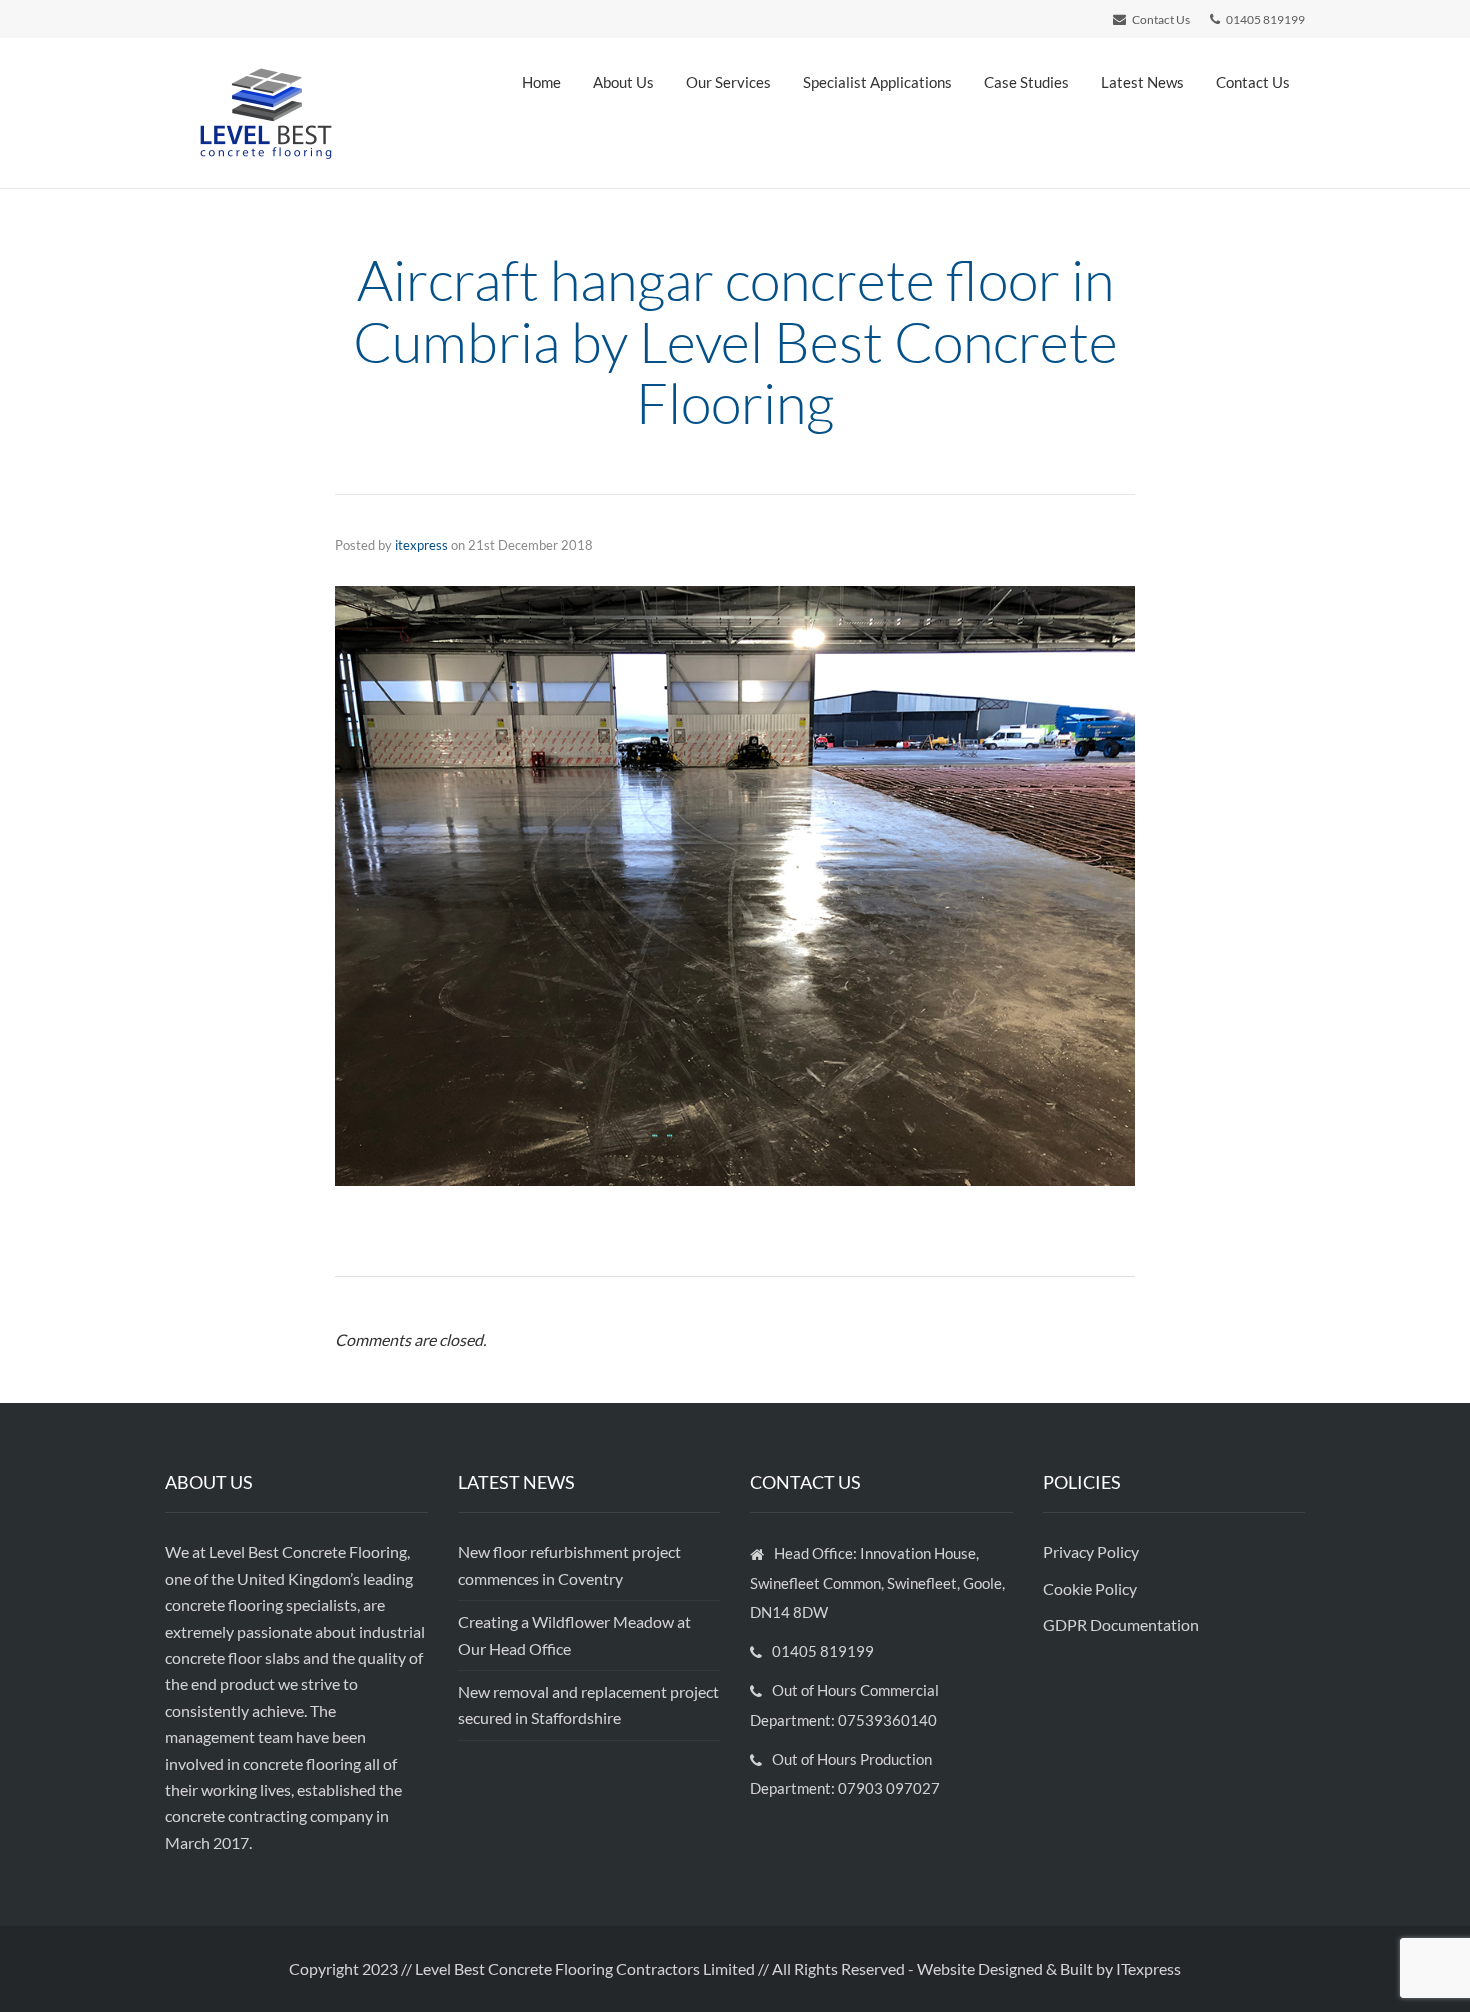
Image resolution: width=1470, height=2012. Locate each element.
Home (541, 82)
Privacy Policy (1092, 1551)
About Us (623, 82)
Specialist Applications (877, 82)
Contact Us (1253, 82)
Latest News (1142, 82)
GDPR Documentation (1121, 1624)
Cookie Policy (1091, 1588)
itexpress (421, 545)
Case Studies (1026, 82)
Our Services (728, 82)
